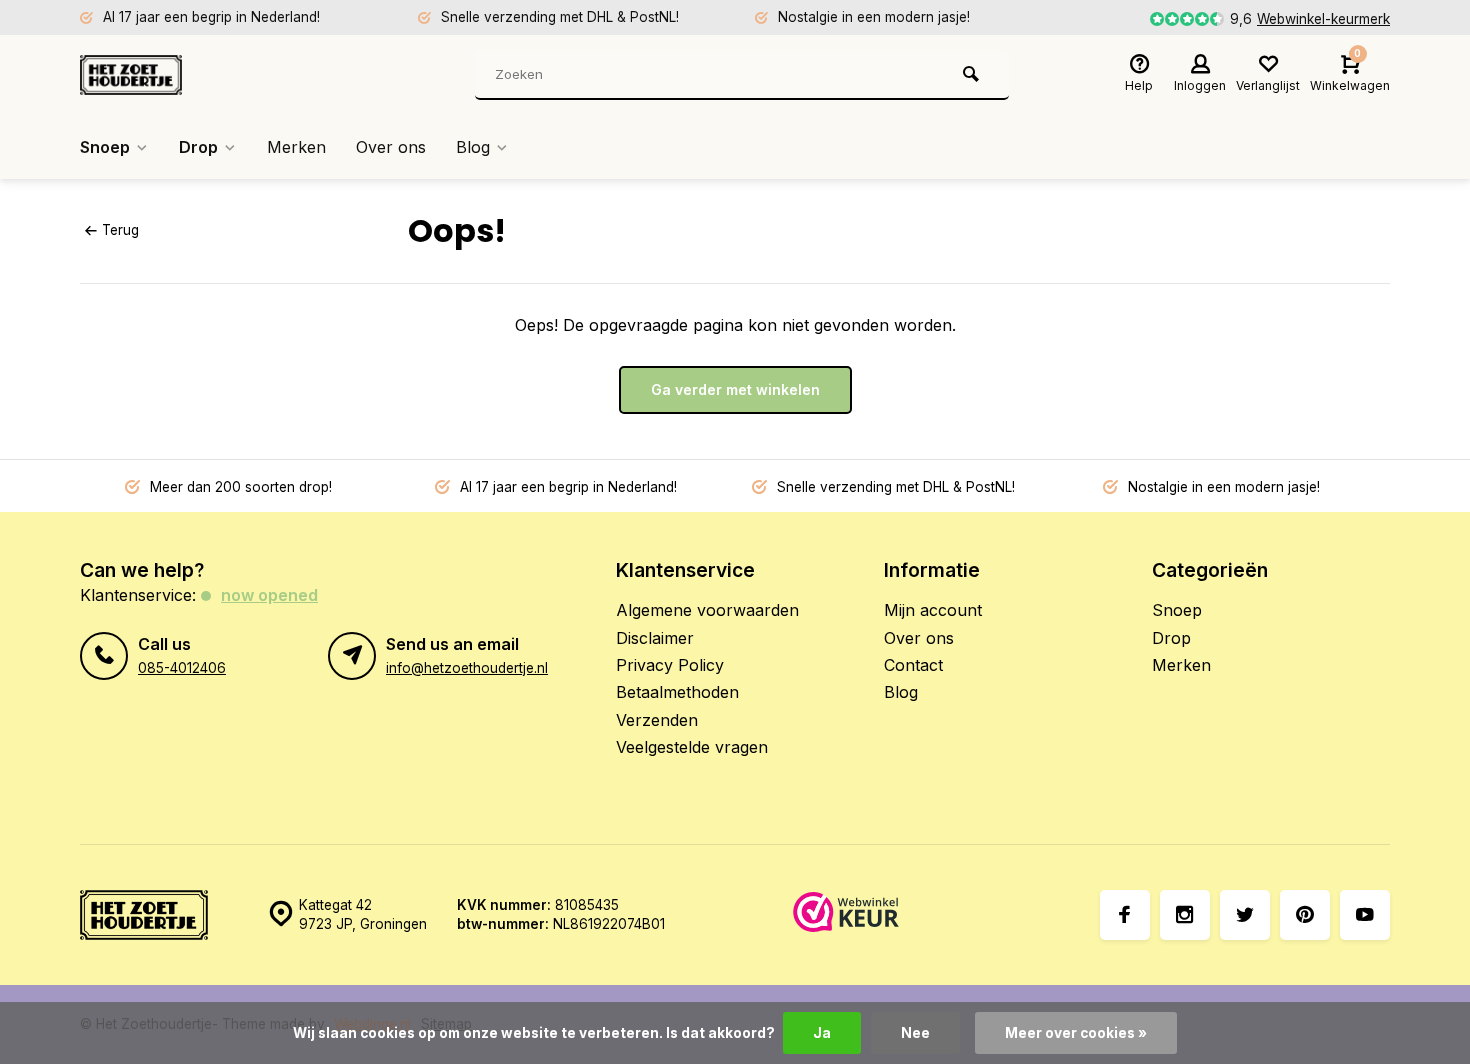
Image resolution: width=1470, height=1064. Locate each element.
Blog (473, 147)
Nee (915, 1033)
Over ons (391, 147)
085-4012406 (182, 668)
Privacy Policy (670, 665)
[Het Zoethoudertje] (200, 75)
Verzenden (657, 720)
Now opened (269, 595)
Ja (822, 1033)
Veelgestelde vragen (692, 747)
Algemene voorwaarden (707, 610)
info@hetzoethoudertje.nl (467, 668)
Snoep (105, 147)
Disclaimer (655, 638)
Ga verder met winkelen (735, 389)
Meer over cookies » (1076, 1033)
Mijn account (933, 610)
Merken (296, 147)
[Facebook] (1125, 915)
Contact (913, 665)
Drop (198, 147)
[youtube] (1365, 915)
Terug (120, 230)
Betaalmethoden (677, 692)
